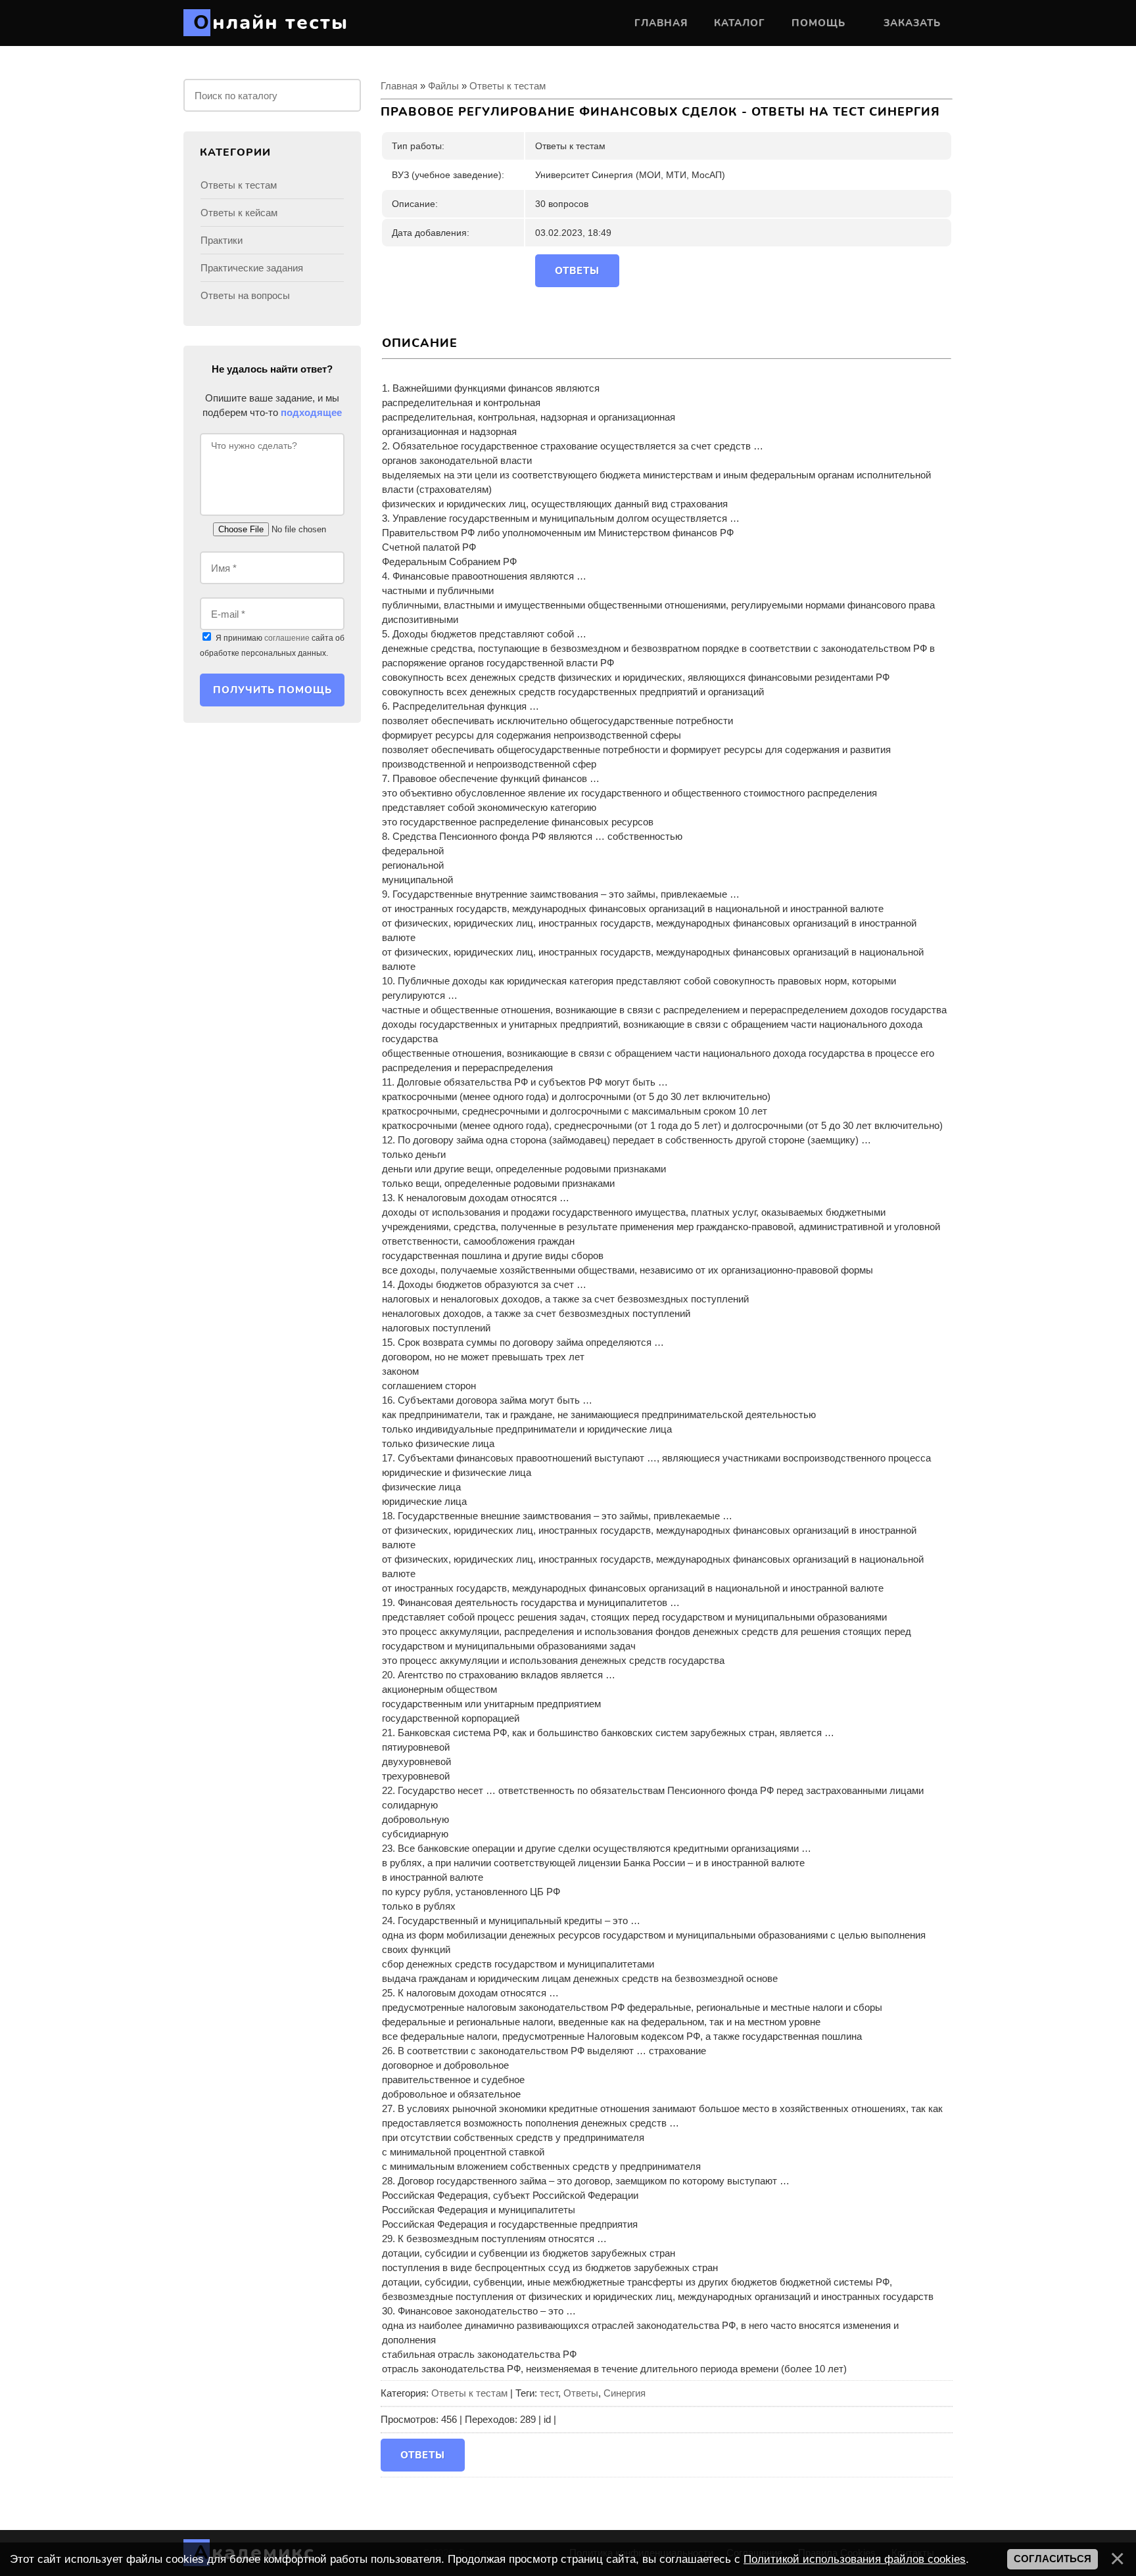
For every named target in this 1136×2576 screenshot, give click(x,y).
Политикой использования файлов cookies (855, 2559)
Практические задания (252, 268)
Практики (222, 240)
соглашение (287, 638)
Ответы (581, 2393)
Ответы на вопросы (245, 295)
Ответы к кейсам (239, 213)
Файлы (443, 86)
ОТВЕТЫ (577, 271)
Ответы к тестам (508, 86)
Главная (399, 86)
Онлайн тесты (271, 23)
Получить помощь (272, 690)
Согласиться (1053, 2559)
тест (549, 2393)
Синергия (625, 2393)
